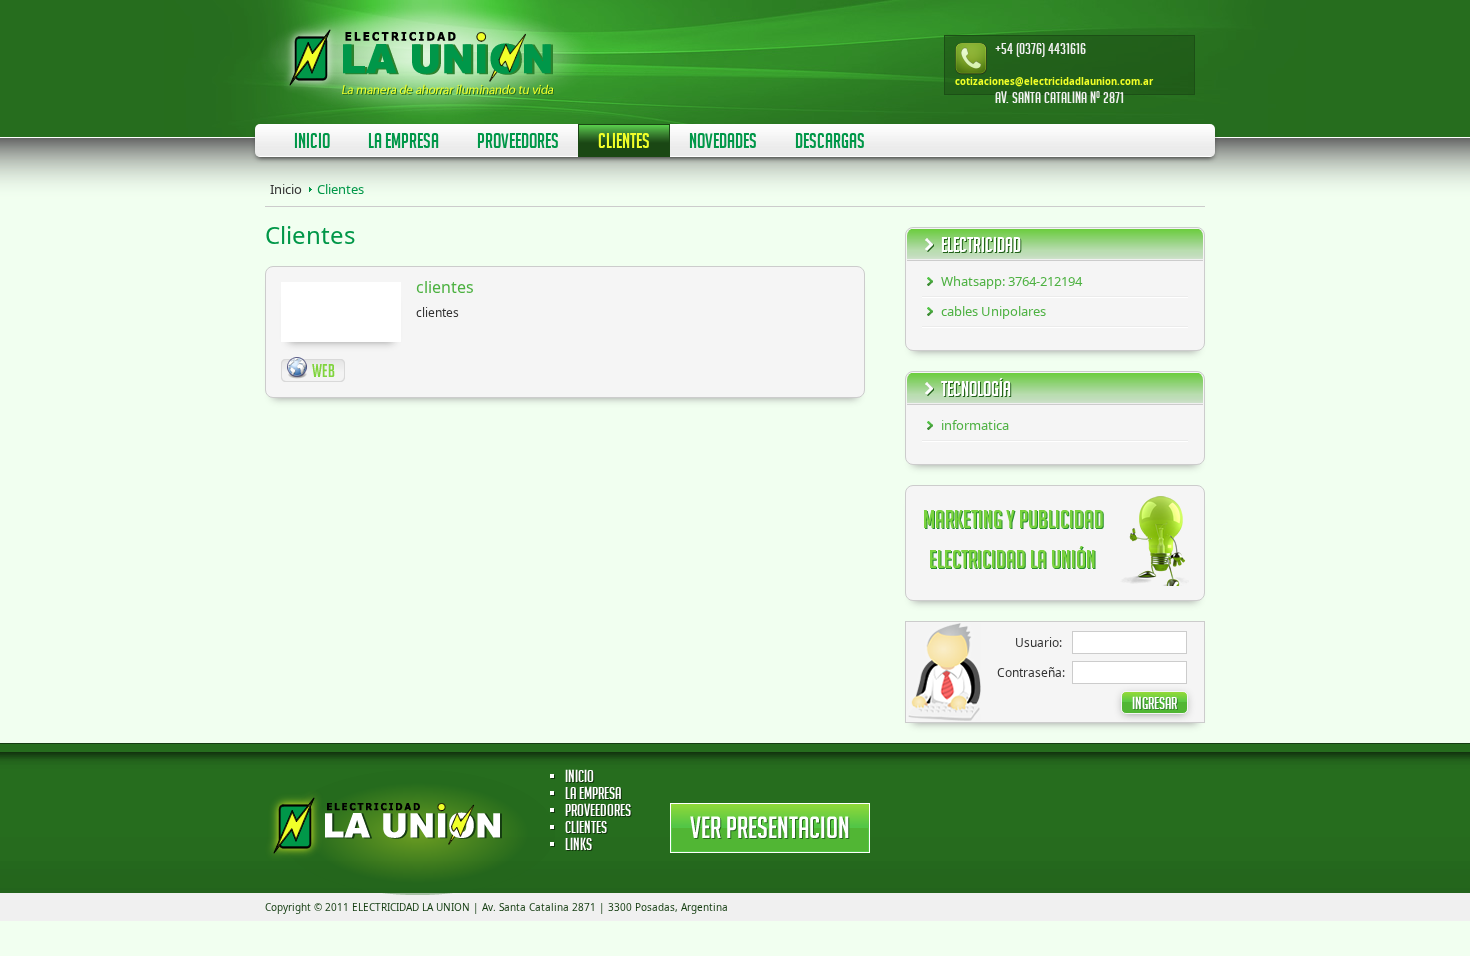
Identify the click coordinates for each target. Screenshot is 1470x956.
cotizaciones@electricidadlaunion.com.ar (1054, 81)
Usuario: (1038, 642)
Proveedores (518, 143)
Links (578, 846)
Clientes (624, 143)
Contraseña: (1031, 672)
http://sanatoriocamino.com (313, 369)
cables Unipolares (993, 311)
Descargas (830, 143)
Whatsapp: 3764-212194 (1011, 281)
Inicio (312, 143)
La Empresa (403, 143)
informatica (975, 425)
